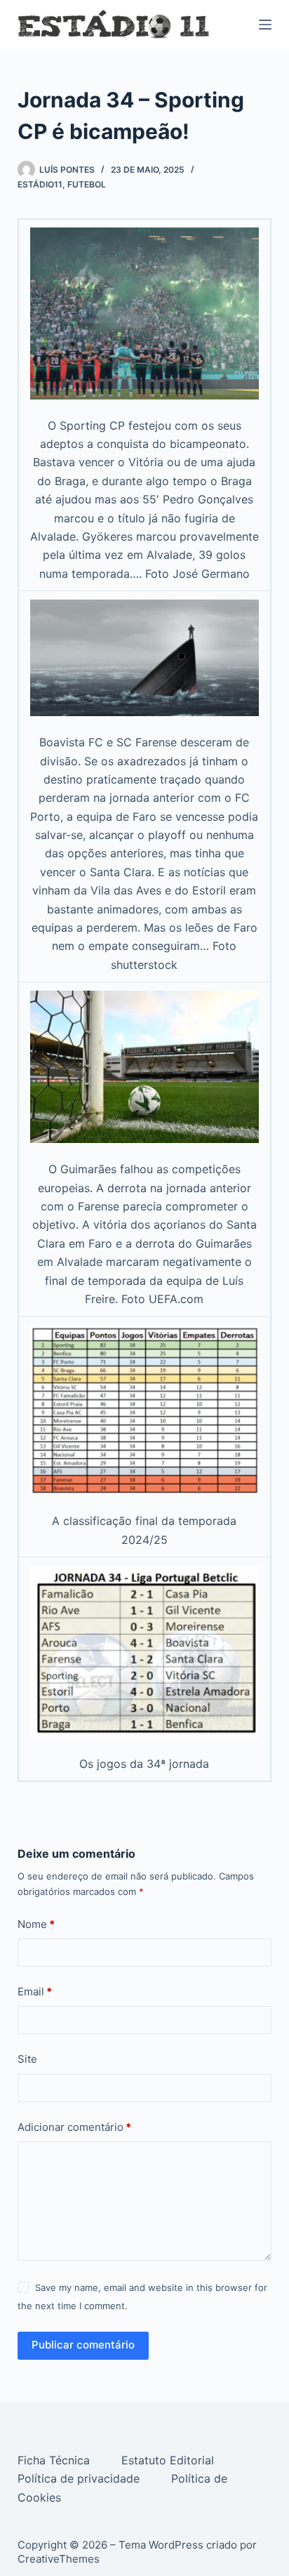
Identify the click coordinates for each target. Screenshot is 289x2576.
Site (27, 2059)
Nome (36, 1924)
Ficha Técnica (55, 2460)
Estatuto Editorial (169, 2460)
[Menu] (265, 25)
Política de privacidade (80, 2478)
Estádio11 (40, 184)
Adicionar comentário (74, 2127)
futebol (87, 184)
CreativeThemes (59, 2559)
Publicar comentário (83, 2345)
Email (35, 1992)
